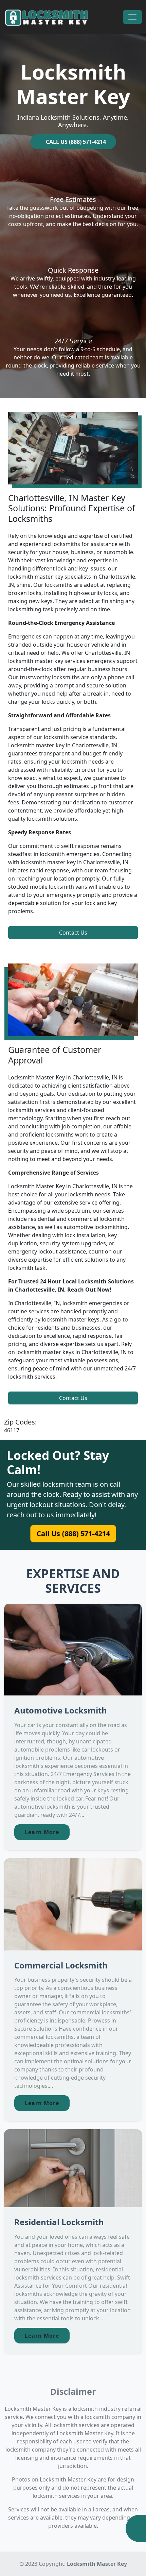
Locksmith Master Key (97, 2564)
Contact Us (73, 933)
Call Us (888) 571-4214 (73, 1534)
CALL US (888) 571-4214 (75, 142)
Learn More (42, 1832)
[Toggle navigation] (132, 17)
